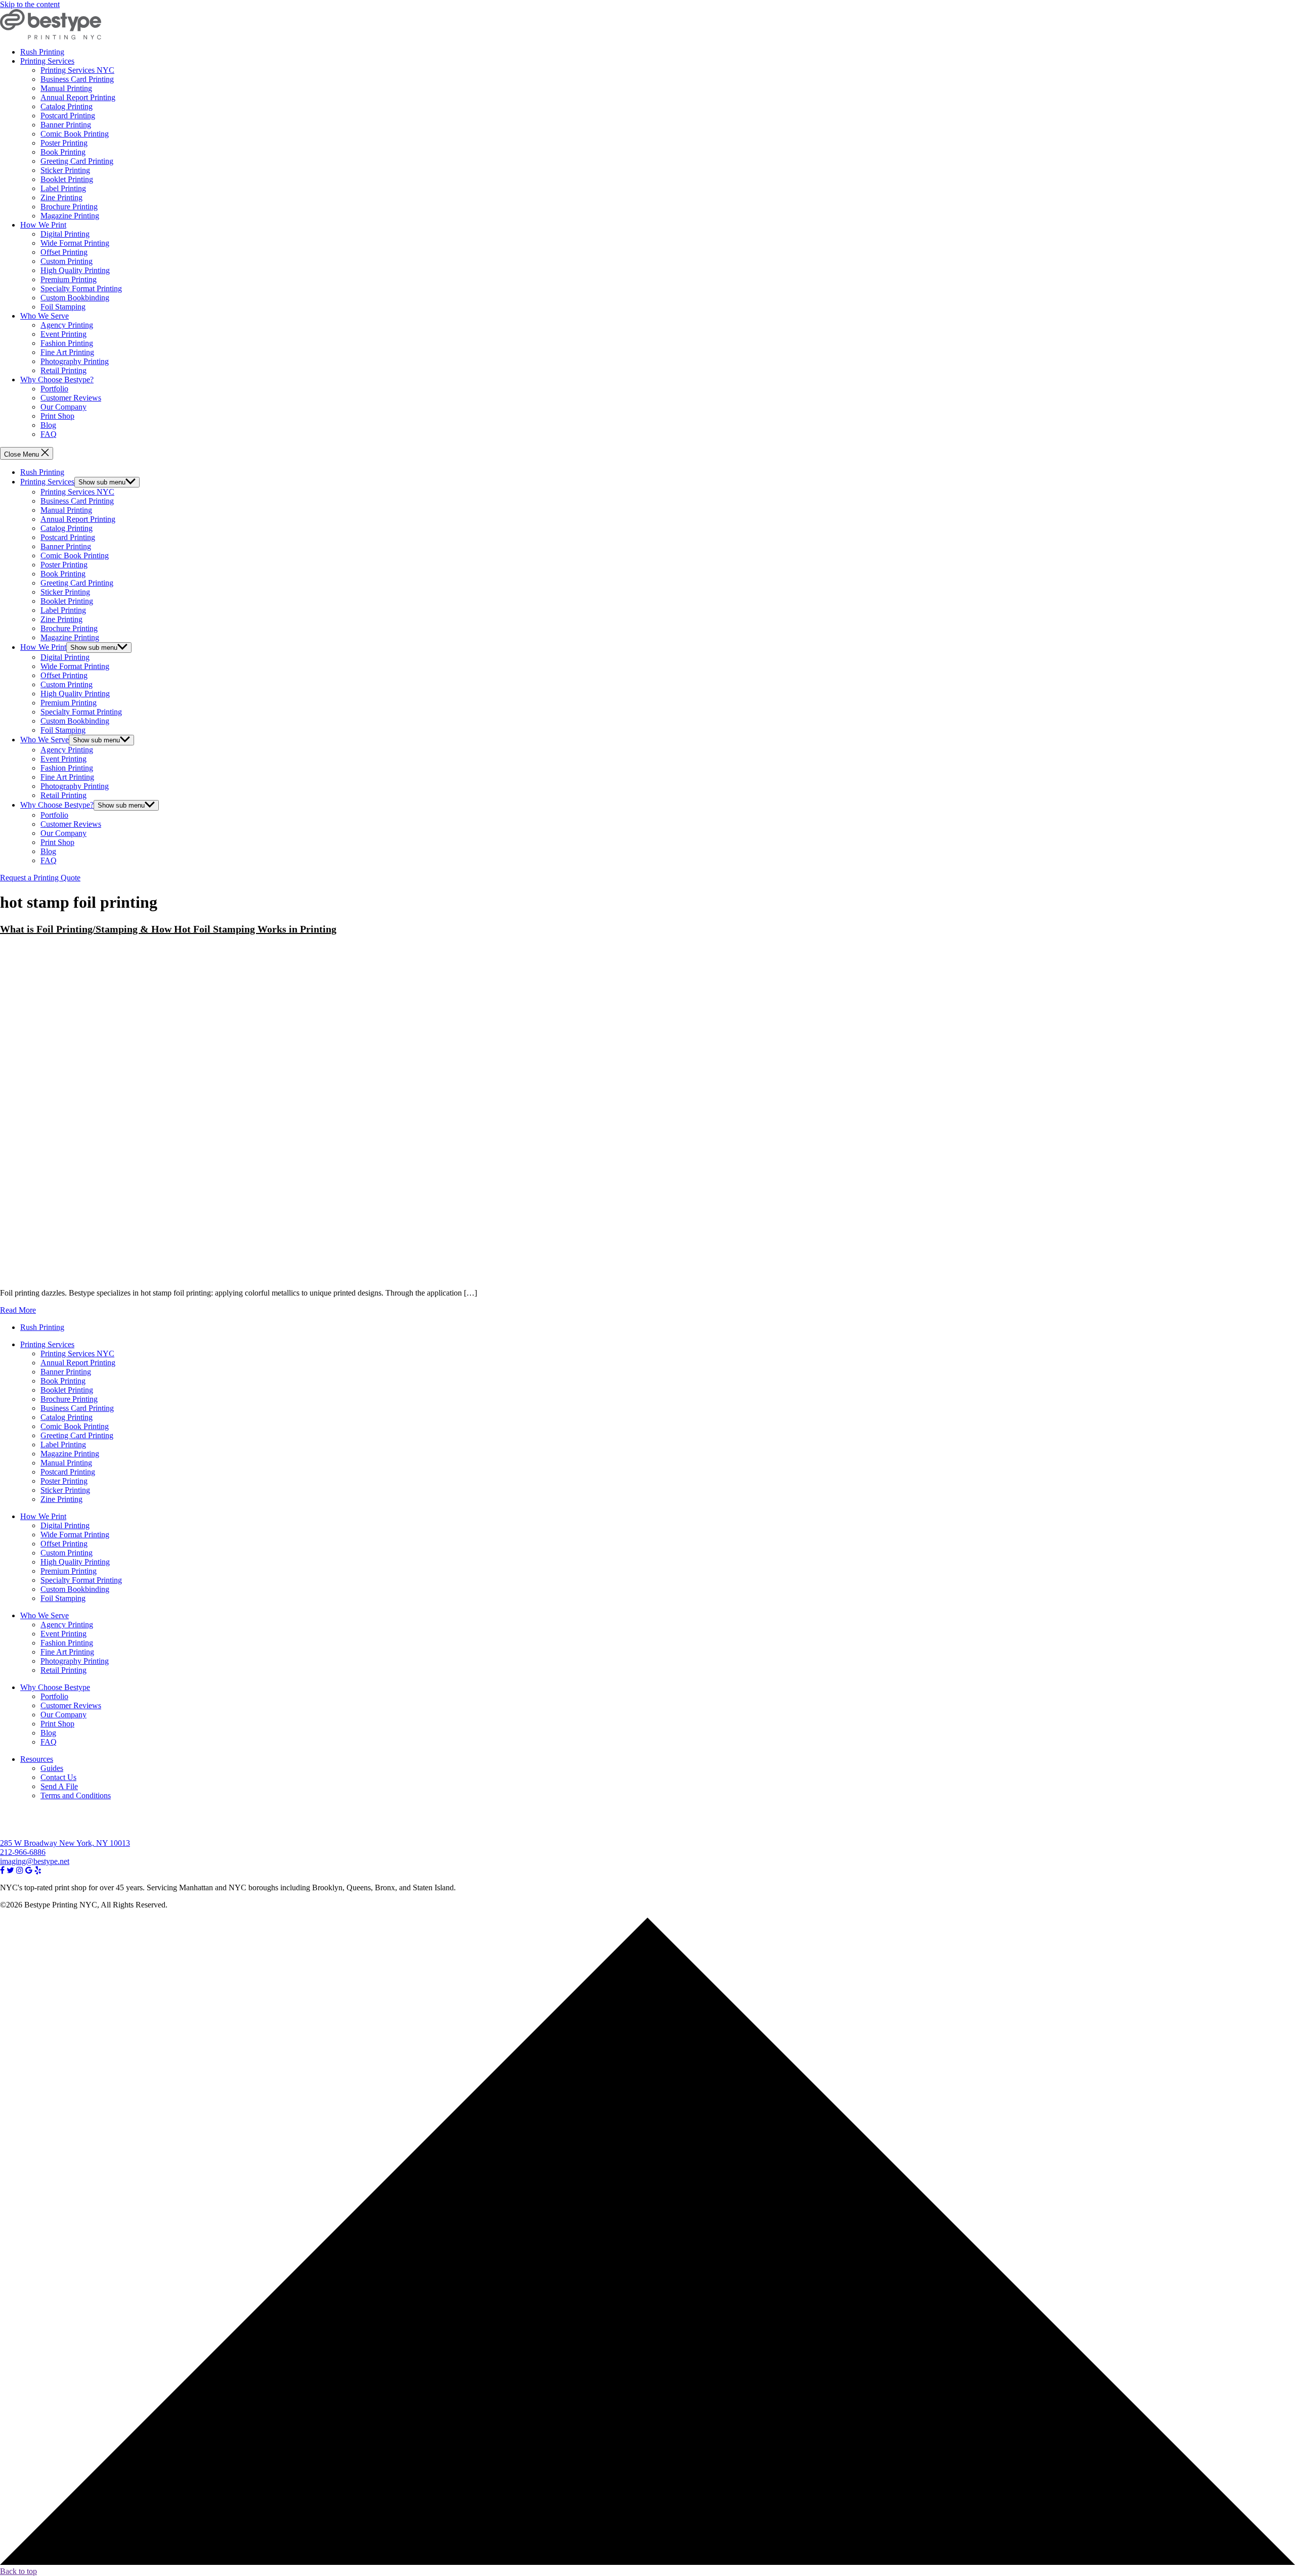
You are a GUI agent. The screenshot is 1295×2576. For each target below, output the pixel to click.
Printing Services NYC (77, 70)
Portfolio (54, 389)
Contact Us (58, 1777)
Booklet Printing (67, 179)
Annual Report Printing (78, 97)
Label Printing (63, 188)
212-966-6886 (23, 1852)
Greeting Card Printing (77, 161)
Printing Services (47, 61)
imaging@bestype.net (35, 1861)
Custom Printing (67, 261)
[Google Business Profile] (29, 1870)
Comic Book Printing (75, 134)
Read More (18, 1310)
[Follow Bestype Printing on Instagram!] (20, 1870)
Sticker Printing (65, 170)
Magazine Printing (70, 216)
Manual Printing (66, 88)
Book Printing (63, 152)
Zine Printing (61, 197)
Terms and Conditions (76, 1795)
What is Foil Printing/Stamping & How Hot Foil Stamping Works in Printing (168, 929)
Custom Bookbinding (75, 298)
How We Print (43, 225)
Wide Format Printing (75, 243)
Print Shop (57, 416)
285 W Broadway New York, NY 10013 (65, 1843)
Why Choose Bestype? (57, 380)
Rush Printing (42, 52)
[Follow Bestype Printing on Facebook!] (2, 1870)
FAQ (49, 434)
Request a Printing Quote (40, 878)
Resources (37, 1759)
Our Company (63, 407)
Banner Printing (66, 125)
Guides (52, 1768)
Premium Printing (69, 279)
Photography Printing (75, 361)
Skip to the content (30, 4)
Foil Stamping (63, 307)
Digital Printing (65, 234)
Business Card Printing (77, 79)
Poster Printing (64, 143)
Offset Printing (64, 252)
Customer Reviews (71, 398)
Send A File (59, 1786)
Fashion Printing (67, 343)
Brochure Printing (69, 207)
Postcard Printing (68, 116)
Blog (48, 425)
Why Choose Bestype (55, 1687)
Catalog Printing (67, 106)
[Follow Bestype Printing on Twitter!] (10, 1870)
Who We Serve (45, 316)
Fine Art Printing (67, 352)
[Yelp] (38, 1870)
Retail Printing (63, 370)
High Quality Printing (75, 270)
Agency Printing (67, 325)
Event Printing (63, 334)
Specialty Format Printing (81, 288)
